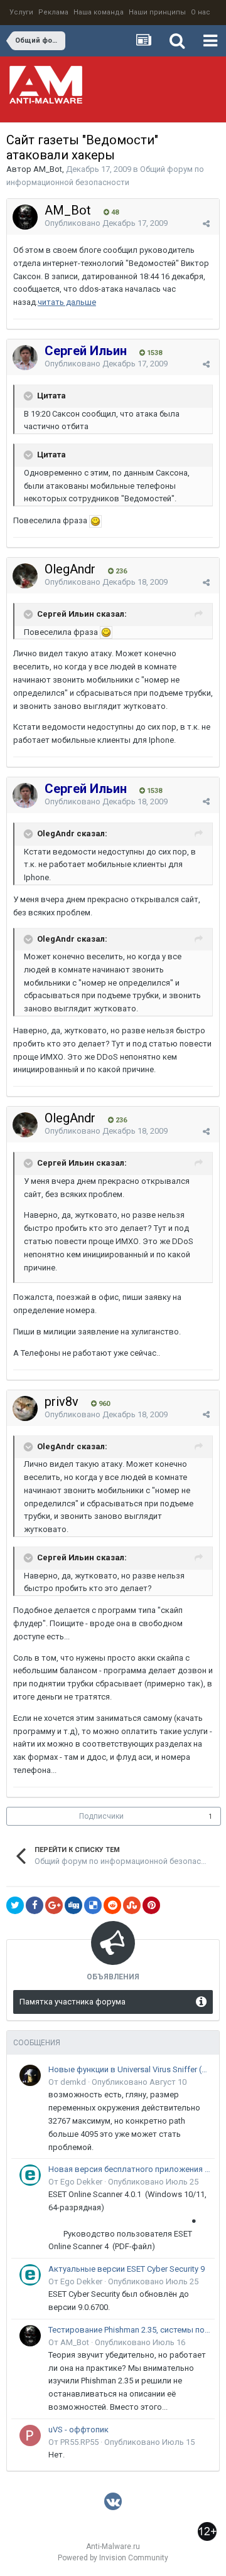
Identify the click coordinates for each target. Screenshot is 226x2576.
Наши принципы (157, 12)
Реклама (53, 12)
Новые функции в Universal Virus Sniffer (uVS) (129, 2069)
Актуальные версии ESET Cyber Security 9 (126, 2269)
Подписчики (101, 1816)
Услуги (21, 12)
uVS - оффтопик (78, 2430)
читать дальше (67, 302)
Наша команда (99, 12)
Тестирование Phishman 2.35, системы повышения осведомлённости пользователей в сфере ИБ (129, 2330)
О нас (201, 12)
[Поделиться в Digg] (73, 1905)
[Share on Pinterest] (151, 1905)
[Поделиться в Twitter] (15, 1905)
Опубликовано (106, 223)
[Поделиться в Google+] (54, 1905)
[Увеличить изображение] (95, 520)
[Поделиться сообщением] (206, 224)
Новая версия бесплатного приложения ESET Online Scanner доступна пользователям (129, 2169)
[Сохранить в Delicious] (93, 1905)
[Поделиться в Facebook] (35, 1905)
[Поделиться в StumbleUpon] (132, 1905)
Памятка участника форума (73, 2002)
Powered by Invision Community (113, 2558)
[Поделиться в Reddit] (112, 1905)
